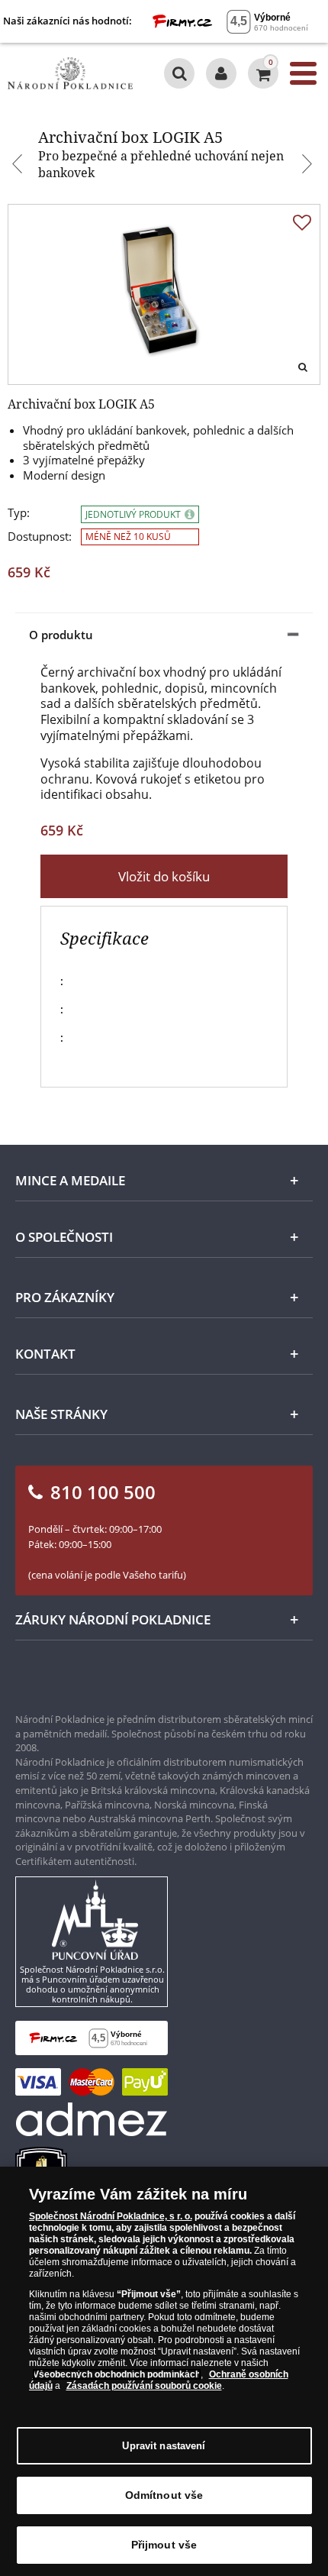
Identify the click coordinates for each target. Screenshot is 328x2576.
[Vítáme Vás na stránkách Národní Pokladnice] (221, 73)
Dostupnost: (40, 537)
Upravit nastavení (164, 2446)
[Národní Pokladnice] (70, 73)
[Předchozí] (19, 166)
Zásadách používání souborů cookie (144, 2386)
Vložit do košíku (164, 876)
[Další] (309, 166)
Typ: (19, 513)
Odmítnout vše (164, 2495)
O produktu (61, 635)
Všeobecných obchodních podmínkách (117, 2374)
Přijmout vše (164, 2545)
